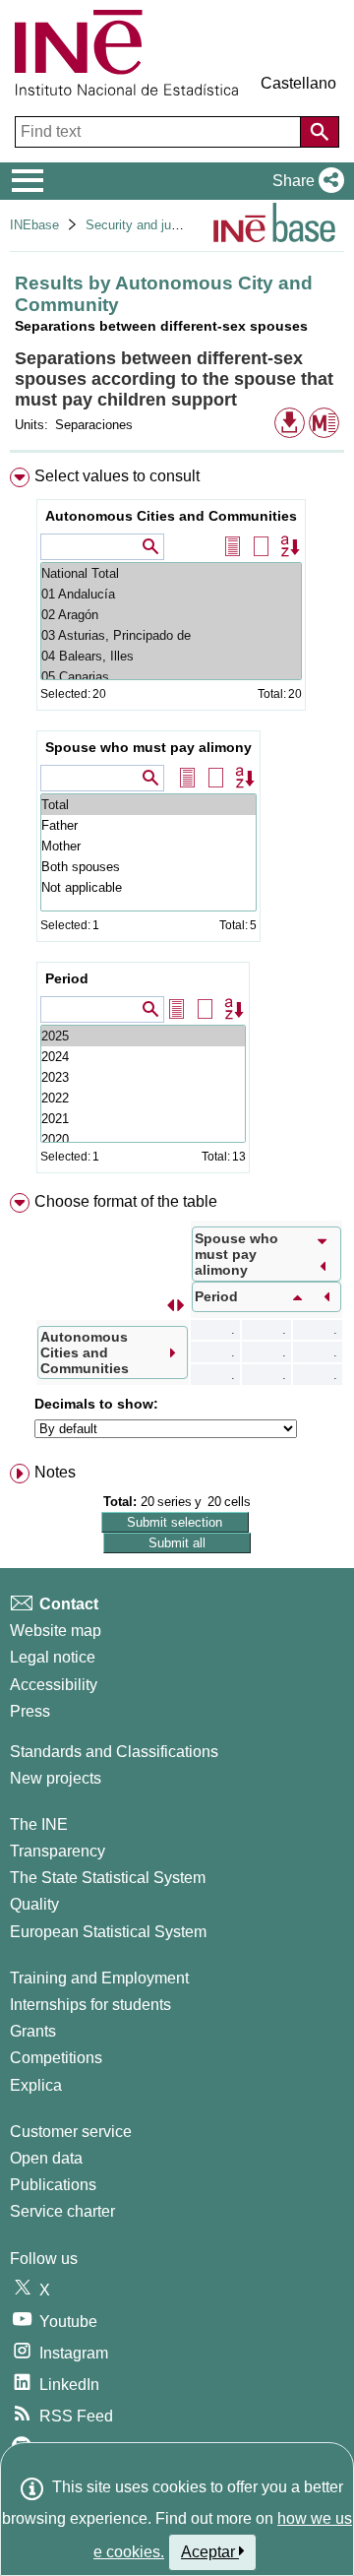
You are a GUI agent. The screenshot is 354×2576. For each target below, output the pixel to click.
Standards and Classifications (114, 1752)
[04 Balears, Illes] (171, 656)
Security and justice (142, 225)
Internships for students (90, 2005)
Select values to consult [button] (117, 476)
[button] (304, 181)
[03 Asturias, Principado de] (171, 635)
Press (30, 1711)
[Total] (148, 805)
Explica (36, 2085)
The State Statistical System (108, 1878)
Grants (33, 2031)
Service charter (62, 2211)
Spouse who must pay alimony (148, 747)
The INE (39, 1824)
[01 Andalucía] (171, 594)
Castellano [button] (298, 83)
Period (67, 978)
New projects (56, 1778)
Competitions (56, 2058)
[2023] (143, 1077)
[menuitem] (177, 824)
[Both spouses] (148, 867)
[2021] (143, 1119)
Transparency (58, 1851)
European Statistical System (108, 1932)
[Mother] (148, 846)
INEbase (34, 225)
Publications (53, 2185)
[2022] (143, 1098)
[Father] (148, 825)
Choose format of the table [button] (126, 1201)
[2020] (143, 1139)
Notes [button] (55, 1472)
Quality (34, 1904)
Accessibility (54, 1685)
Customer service (71, 2132)
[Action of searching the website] (320, 132)
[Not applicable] (148, 887)
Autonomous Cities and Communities (171, 516)
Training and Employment (99, 1978)
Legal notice (53, 1657)
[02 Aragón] (171, 615)
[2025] (143, 1036)
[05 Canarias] (171, 677)
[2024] (143, 1057)
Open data (46, 2158)
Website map (56, 1631)
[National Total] (171, 573)
